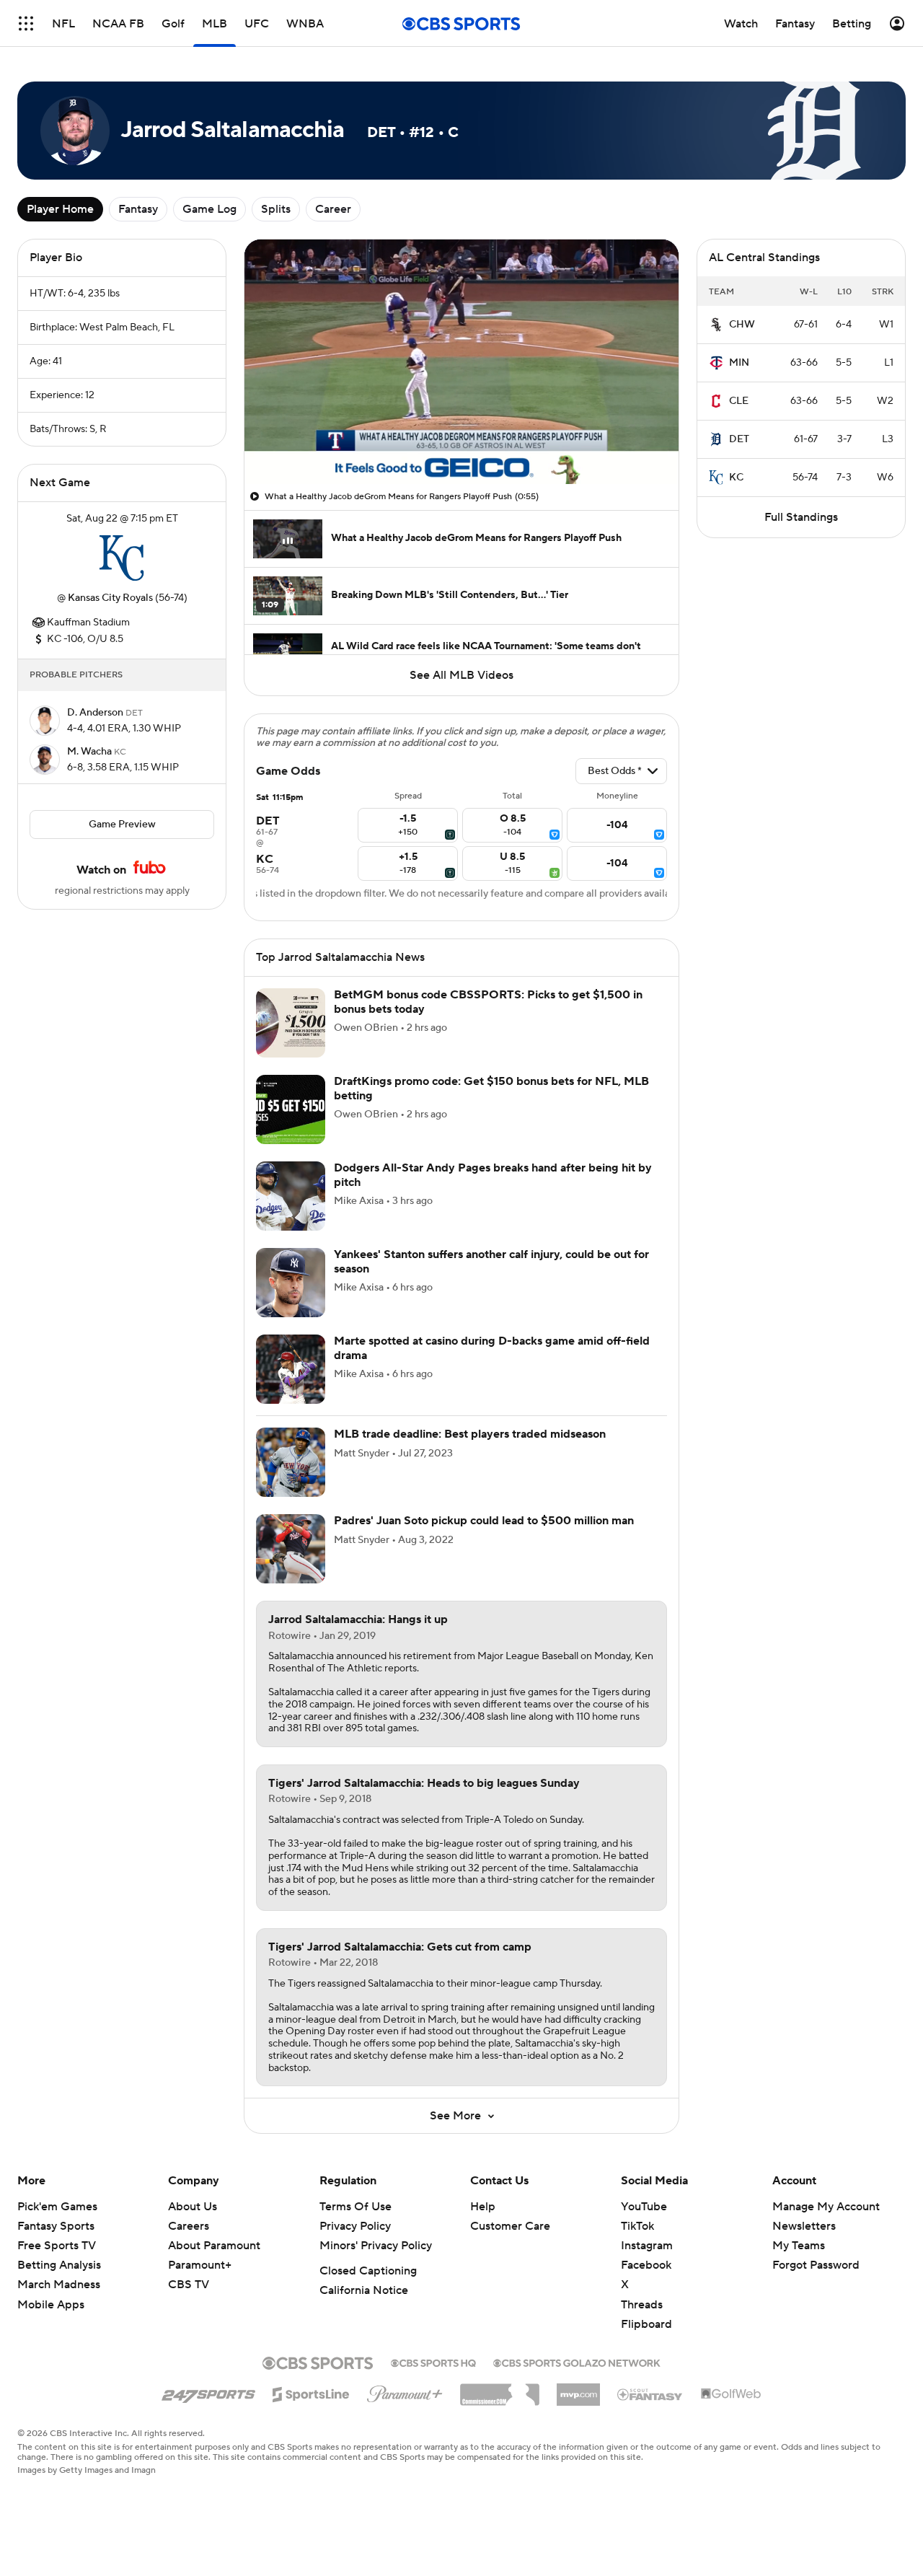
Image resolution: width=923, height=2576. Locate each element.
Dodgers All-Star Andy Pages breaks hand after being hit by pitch (493, 1175)
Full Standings (801, 517)
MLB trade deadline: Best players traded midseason (470, 1434)
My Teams (799, 2246)
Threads (642, 2305)
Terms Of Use (355, 2207)
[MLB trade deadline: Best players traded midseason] (291, 1462)
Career (333, 209)
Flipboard (646, 2324)
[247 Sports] (208, 2392)
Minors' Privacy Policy (376, 2246)
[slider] (461, 442)
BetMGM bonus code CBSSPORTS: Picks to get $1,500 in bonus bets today (488, 1002)
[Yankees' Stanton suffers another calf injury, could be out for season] (291, 1283)
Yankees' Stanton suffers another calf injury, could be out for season (491, 1261)
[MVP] (578, 2389)
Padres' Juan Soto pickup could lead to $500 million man (484, 1521)
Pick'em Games (57, 2207)
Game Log (209, 209)
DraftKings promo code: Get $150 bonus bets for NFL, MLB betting (491, 1088)
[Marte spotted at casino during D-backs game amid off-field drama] (291, 1369)
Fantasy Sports (56, 2226)
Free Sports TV (57, 2246)
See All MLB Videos (461, 675)
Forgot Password (816, 2265)
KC (736, 478)
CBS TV (189, 2285)
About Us (193, 2207)
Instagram (647, 2246)
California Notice (364, 2290)
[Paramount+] (405, 2391)
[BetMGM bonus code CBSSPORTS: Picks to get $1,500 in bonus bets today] (291, 1023)
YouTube (644, 2207)
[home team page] (122, 558)
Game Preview (122, 825)
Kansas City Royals (110, 598)
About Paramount (214, 2246)
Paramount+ (200, 2265)
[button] (26, 23)
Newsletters (804, 2226)
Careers (189, 2226)
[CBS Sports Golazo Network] (577, 2362)
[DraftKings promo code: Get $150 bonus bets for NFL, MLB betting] (291, 1109)
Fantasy (138, 209)
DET (739, 439)
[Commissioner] (500, 2389)
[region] (461, 362)
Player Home (60, 209)
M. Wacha (90, 752)
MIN (739, 363)
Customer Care (510, 2226)
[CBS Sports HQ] (433, 2362)
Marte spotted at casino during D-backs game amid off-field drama (492, 1348)
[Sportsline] (311, 2392)
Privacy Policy (355, 2226)
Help (483, 2207)
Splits (276, 209)
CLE (739, 401)
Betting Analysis (59, 2265)
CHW (742, 325)
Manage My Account (826, 2207)
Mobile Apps (51, 2305)
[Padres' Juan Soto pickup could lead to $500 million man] (291, 1549)
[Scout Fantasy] (650, 2393)
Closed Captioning (368, 2271)
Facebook (646, 2265)
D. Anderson (96, 713)
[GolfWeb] (731, 2394)
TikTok (637, 2226)
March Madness (59, 2285)
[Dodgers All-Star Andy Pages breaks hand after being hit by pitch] (291, 1196)
